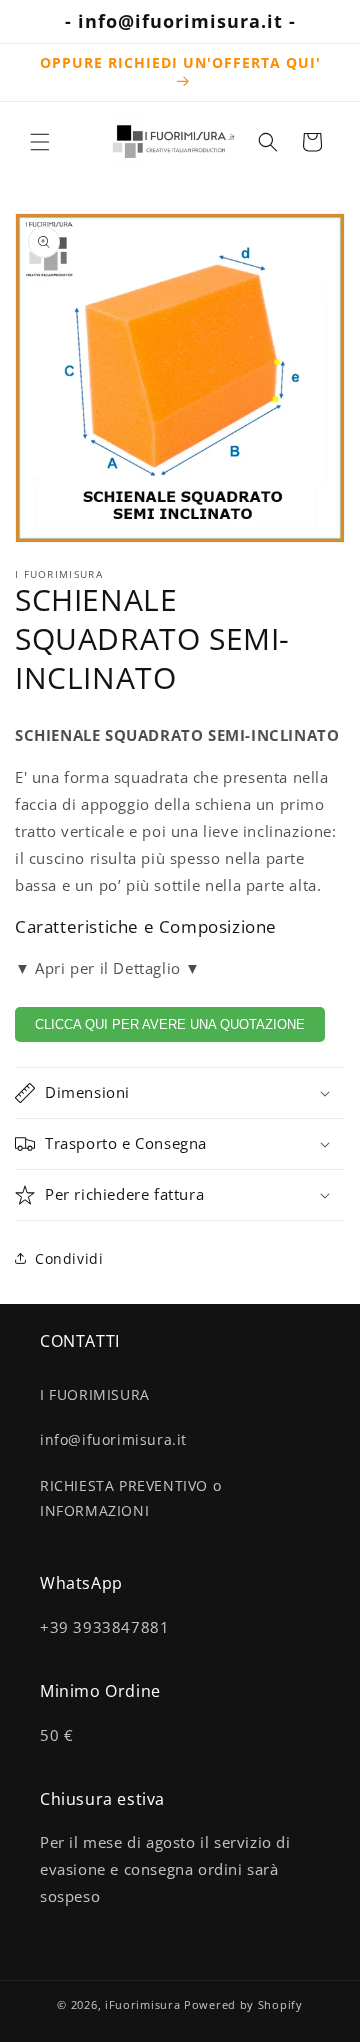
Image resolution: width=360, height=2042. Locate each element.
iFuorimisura (142, 2004)
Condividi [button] (69, 1258)
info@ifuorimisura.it (113, 1439)
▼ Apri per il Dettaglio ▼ (108, 968)
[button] (40, 142)
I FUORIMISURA (95, 1394)
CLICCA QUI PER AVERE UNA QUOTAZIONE (170, 1024)
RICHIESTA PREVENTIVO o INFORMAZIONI (130, 1498)
